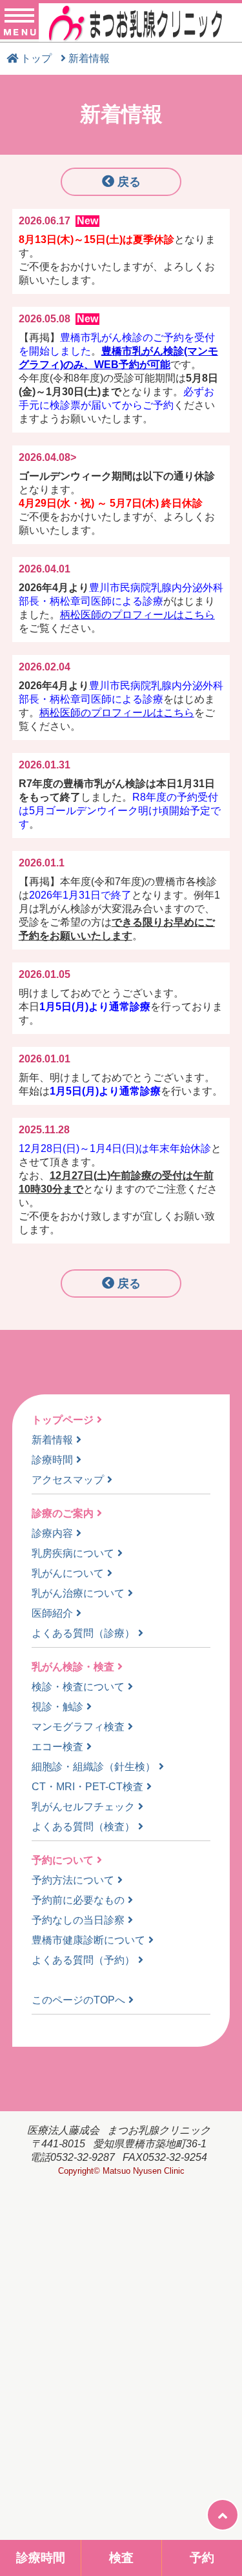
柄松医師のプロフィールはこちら (137, 615)
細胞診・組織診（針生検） (94, 1767)
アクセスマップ (68, 1480)
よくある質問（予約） (83, 1960)
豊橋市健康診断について (88, 1940)
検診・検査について (78, 1687)
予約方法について (73, 1880)
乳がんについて (68, 1573)
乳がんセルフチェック (83, 1807)
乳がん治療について (78, 1593)
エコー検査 (57, 1747)
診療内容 (52, 1533)
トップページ (63, 1420)
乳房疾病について (73, 1553)
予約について (63, 1860)
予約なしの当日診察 (78, 1920)
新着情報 (52, 1440)
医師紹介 (52, 1613)
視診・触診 (57, 1707)
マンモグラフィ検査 (78, 1727)
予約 (202, 2558)
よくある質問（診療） (83, 1633)
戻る (129, 182)
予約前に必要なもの (78, 1900)
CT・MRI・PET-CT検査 (87, 1787)
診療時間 (52, 1460)
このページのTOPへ (78, 2000)
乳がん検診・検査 (73, 1667)
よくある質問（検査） (83, 1827)
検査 (121, 2558)
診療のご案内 (63, 1513)
